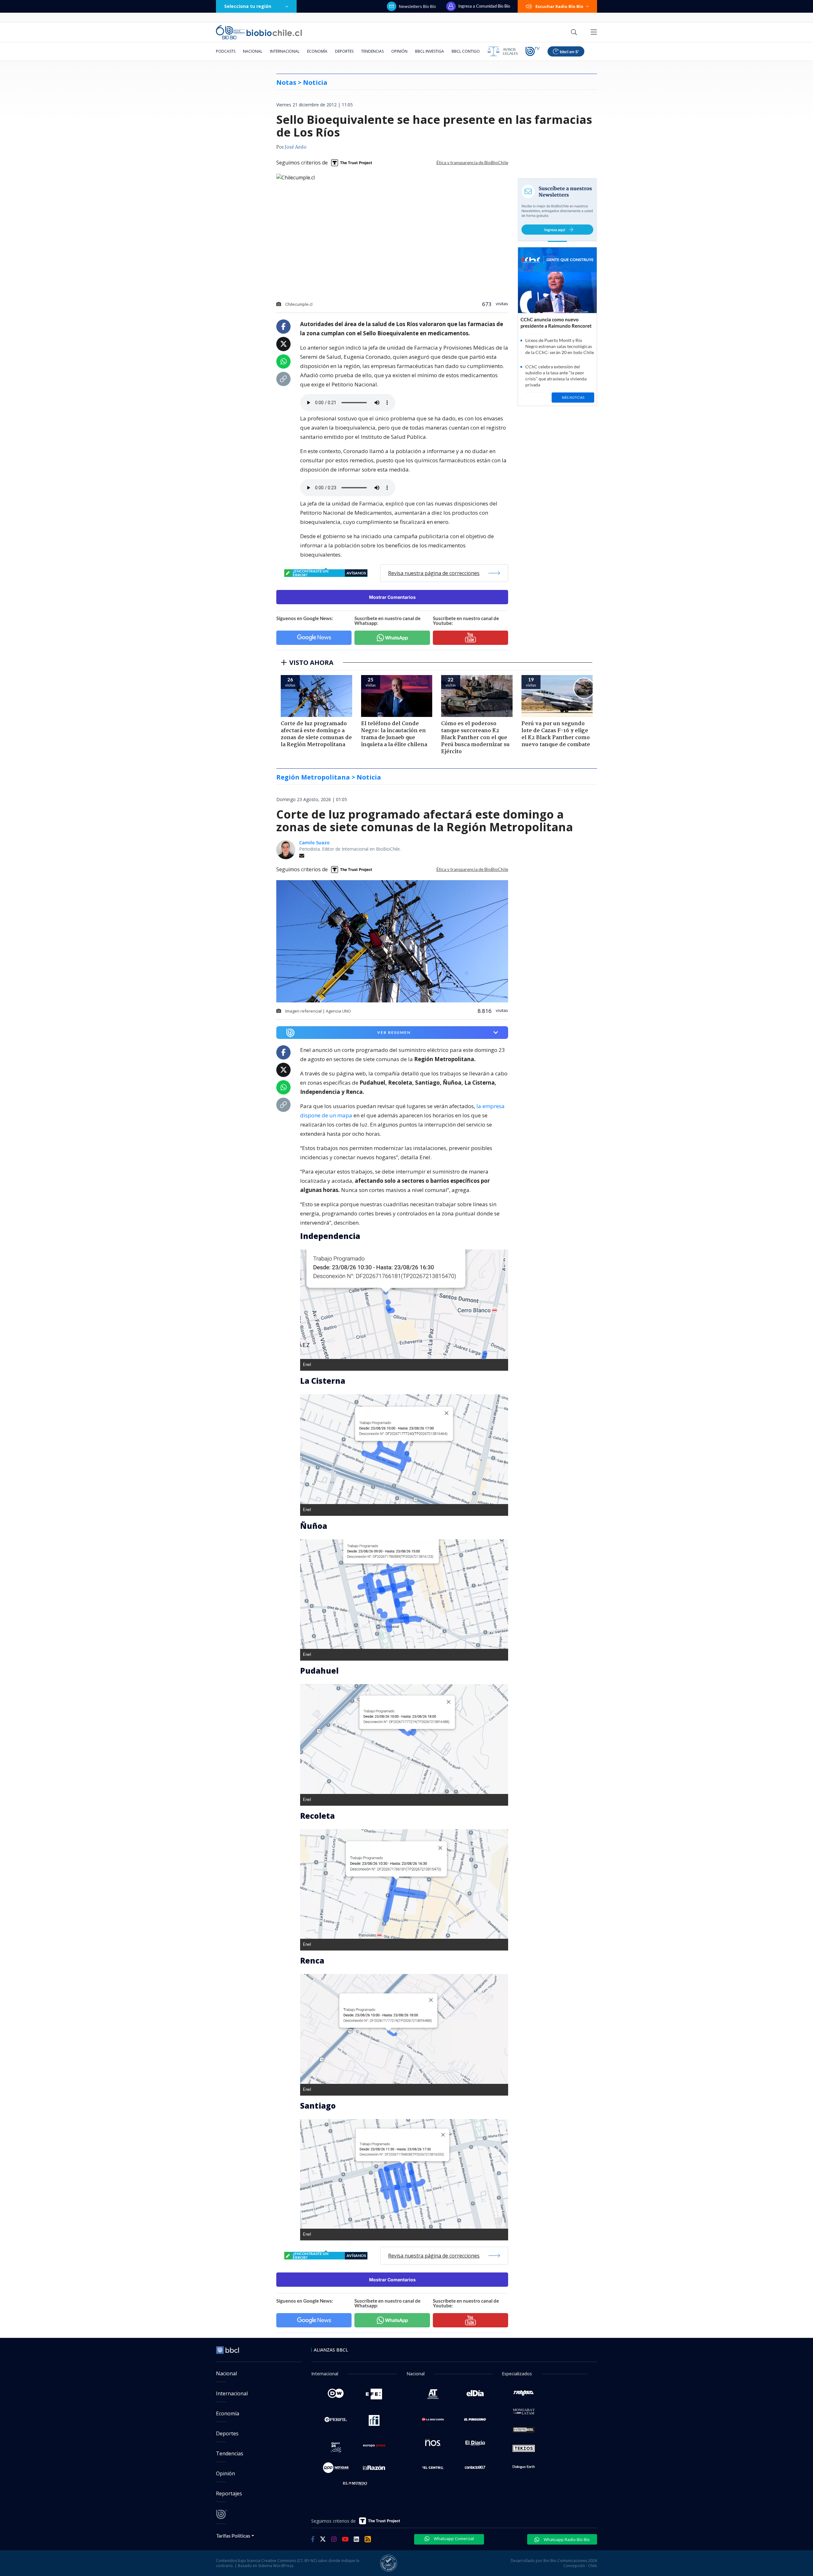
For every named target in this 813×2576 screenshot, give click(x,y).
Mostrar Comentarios (392, 597)
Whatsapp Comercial (453, 2539)
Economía (317, 51)
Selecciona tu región (248, 6)
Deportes (344, 51)
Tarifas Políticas (233, 2536)
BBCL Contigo (466, 51)
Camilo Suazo (314, 843)
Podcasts (226, 51)
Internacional (285, 51)
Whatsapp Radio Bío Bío (566, 2539)
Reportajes (229, 2493)
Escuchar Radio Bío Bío (559, 6)
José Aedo (296, 147)
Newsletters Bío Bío (417, 6)
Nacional (253, 51)
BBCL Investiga (430, 51)
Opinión (399, 51)
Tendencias (372, 51)
